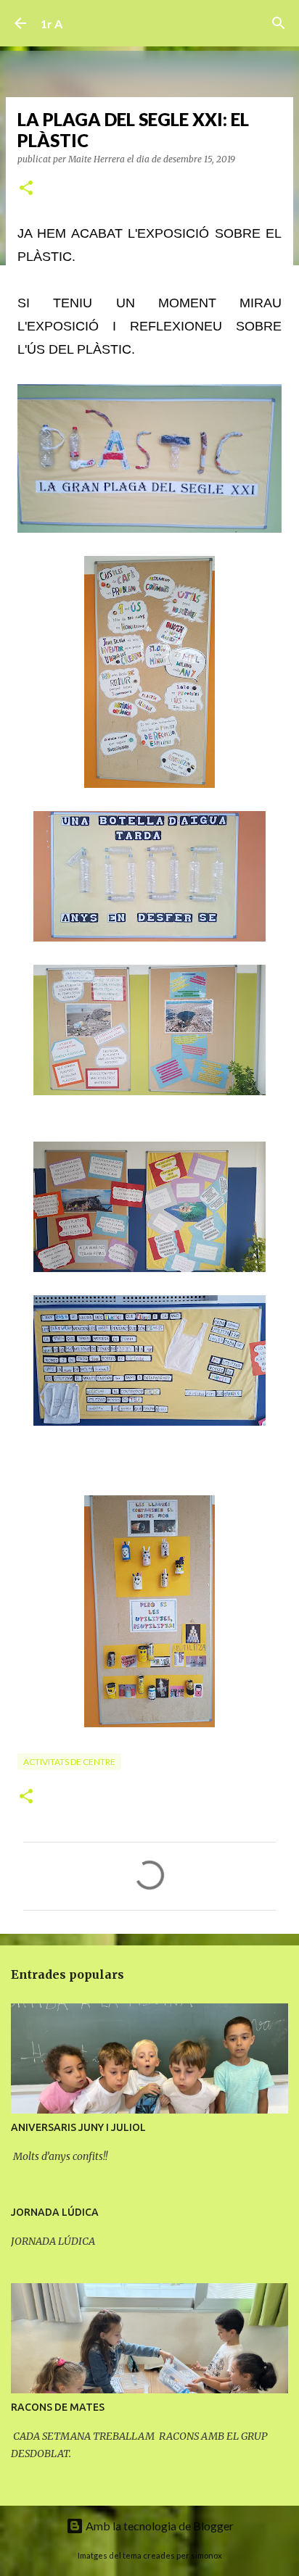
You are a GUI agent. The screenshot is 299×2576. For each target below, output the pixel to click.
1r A (52, 24)
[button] (26, 189)
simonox (206, 2555)
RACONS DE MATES (58, 2407)
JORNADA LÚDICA (55, 2212)
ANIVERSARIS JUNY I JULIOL (78, 2127)
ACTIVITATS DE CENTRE (69, 1762)
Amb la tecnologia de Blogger (159, 2526)
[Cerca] (279, 23)
